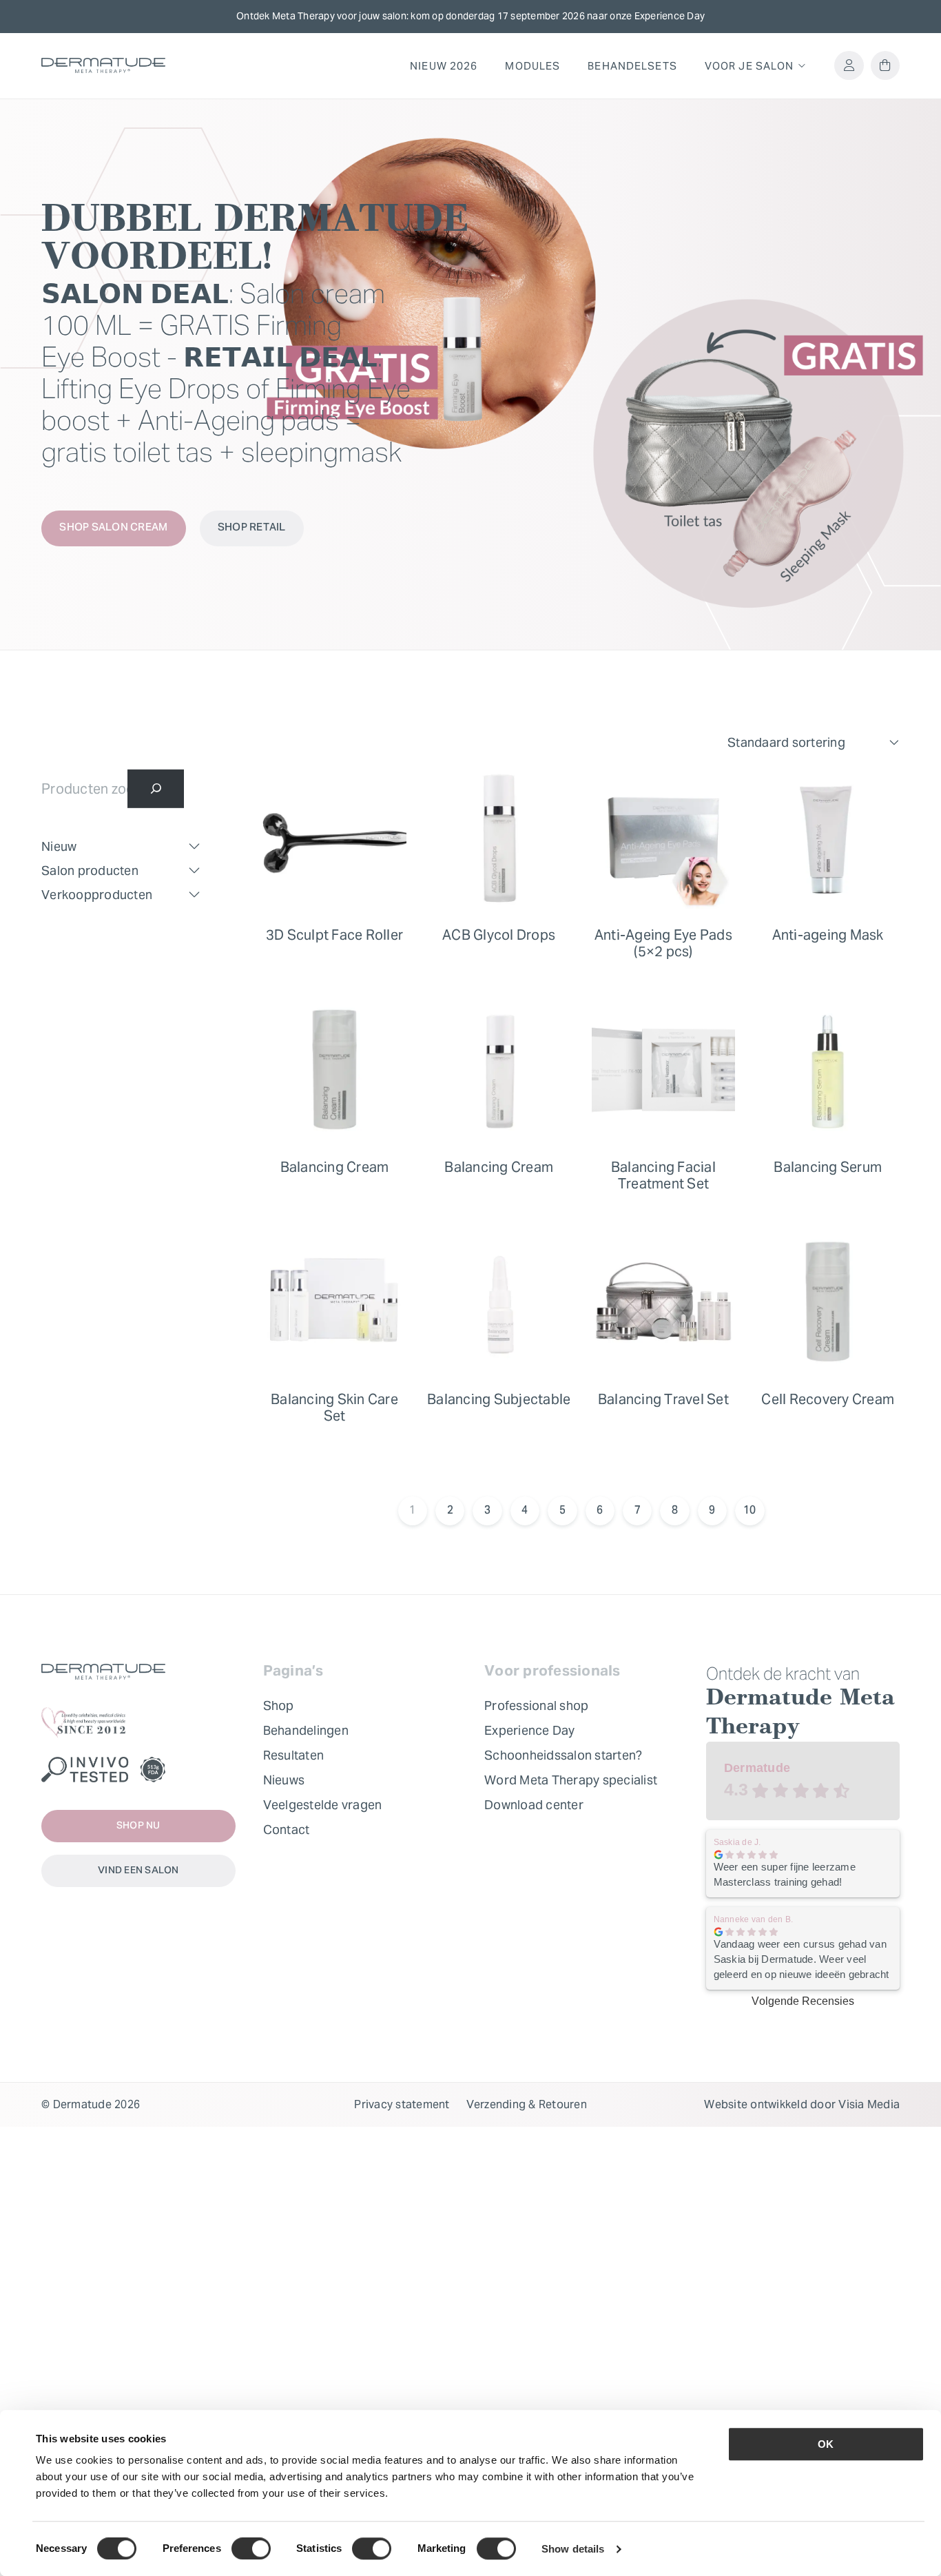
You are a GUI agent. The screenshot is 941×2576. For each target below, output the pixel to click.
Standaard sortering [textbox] (786, 742)
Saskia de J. (737, 1842)
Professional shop (536, 1706)
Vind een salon (138, 1871)
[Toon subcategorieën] (194, 847)
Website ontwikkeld (756, 2104)
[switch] (251, 2548)
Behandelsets (632, 66)
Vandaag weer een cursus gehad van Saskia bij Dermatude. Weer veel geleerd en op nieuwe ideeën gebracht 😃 (802, 1960)
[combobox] (814, 743)
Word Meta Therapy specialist (571, 1780)
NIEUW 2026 (444, 66)
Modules (532, 66)
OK (826, 2444)
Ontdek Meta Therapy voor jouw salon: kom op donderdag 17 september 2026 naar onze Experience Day (470, 16)
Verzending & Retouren (527, 2104)
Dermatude (757, 1768)
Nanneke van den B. (754, 1919)
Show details (573, 2549)
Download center (534, 1805)
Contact (287, 1830)
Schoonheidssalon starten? (563, 1755)
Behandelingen (306, 1730)
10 (750, 1511)
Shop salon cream (113, 528)
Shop (279, 1706)
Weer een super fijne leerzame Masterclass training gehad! (785, 1874)
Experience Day (530, 1730)
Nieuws (284, 1780)
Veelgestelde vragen (323, 1805)
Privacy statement (402, 2104)
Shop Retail (252, 528)
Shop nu (138, 1826)
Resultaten (294, 1755)
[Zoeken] (156, 789)
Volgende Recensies (803, 2001)
